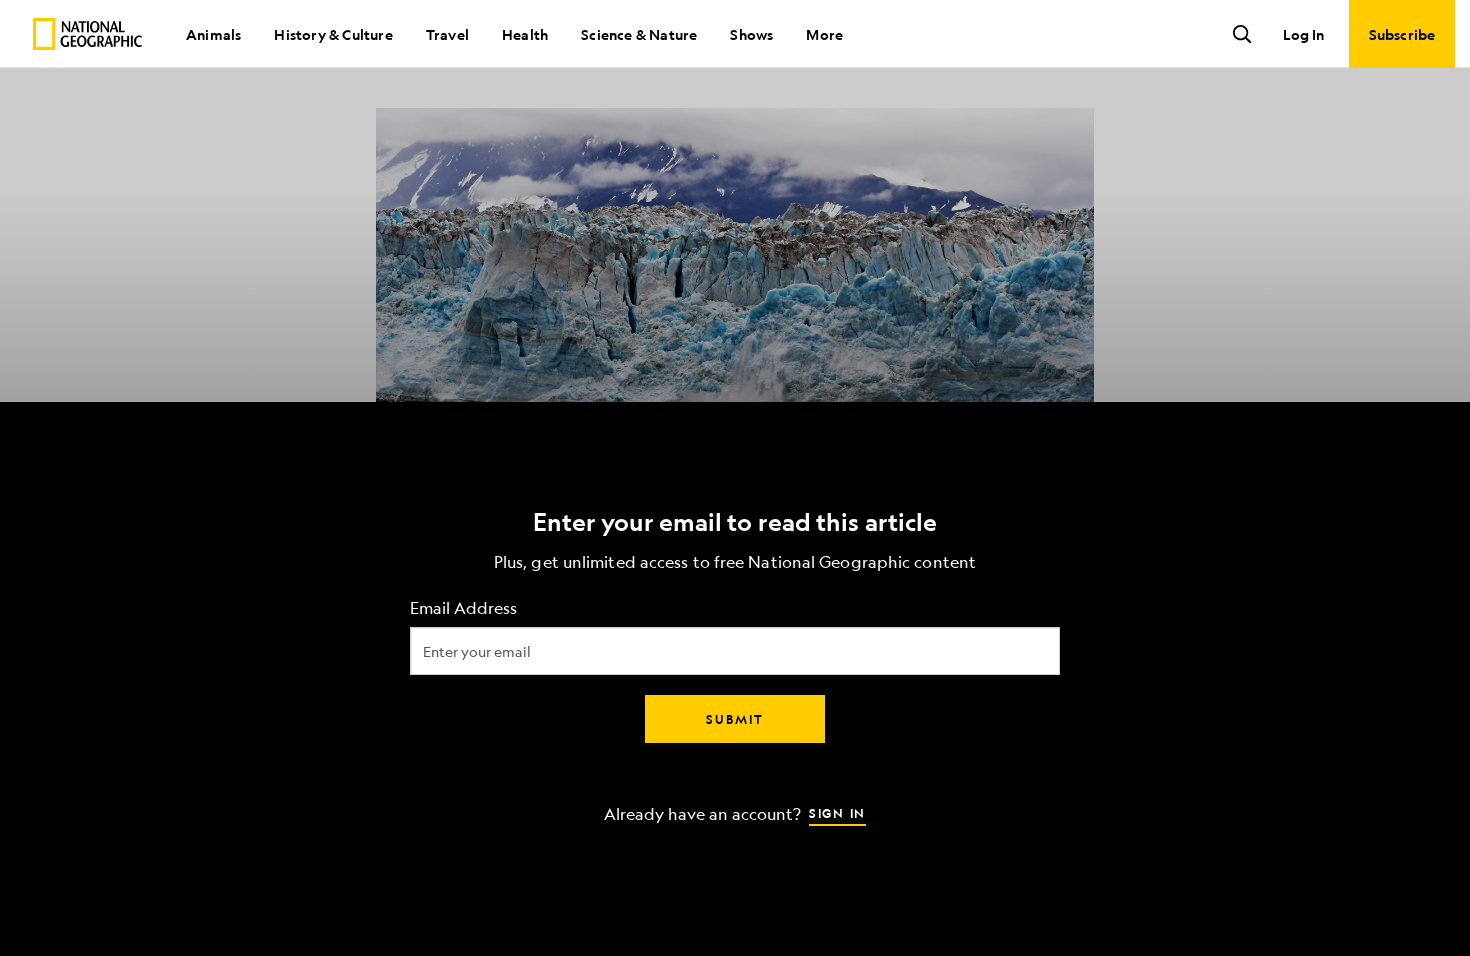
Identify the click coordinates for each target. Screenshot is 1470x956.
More (824, 34)
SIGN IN (837, 813)
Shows (751, 34)
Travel (447, 34)
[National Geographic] (87, 34)
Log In (1303, 34)
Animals (213, 34)
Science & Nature (639, 34)
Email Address (463, 608)
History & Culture (333, 34)
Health (525, 34)
